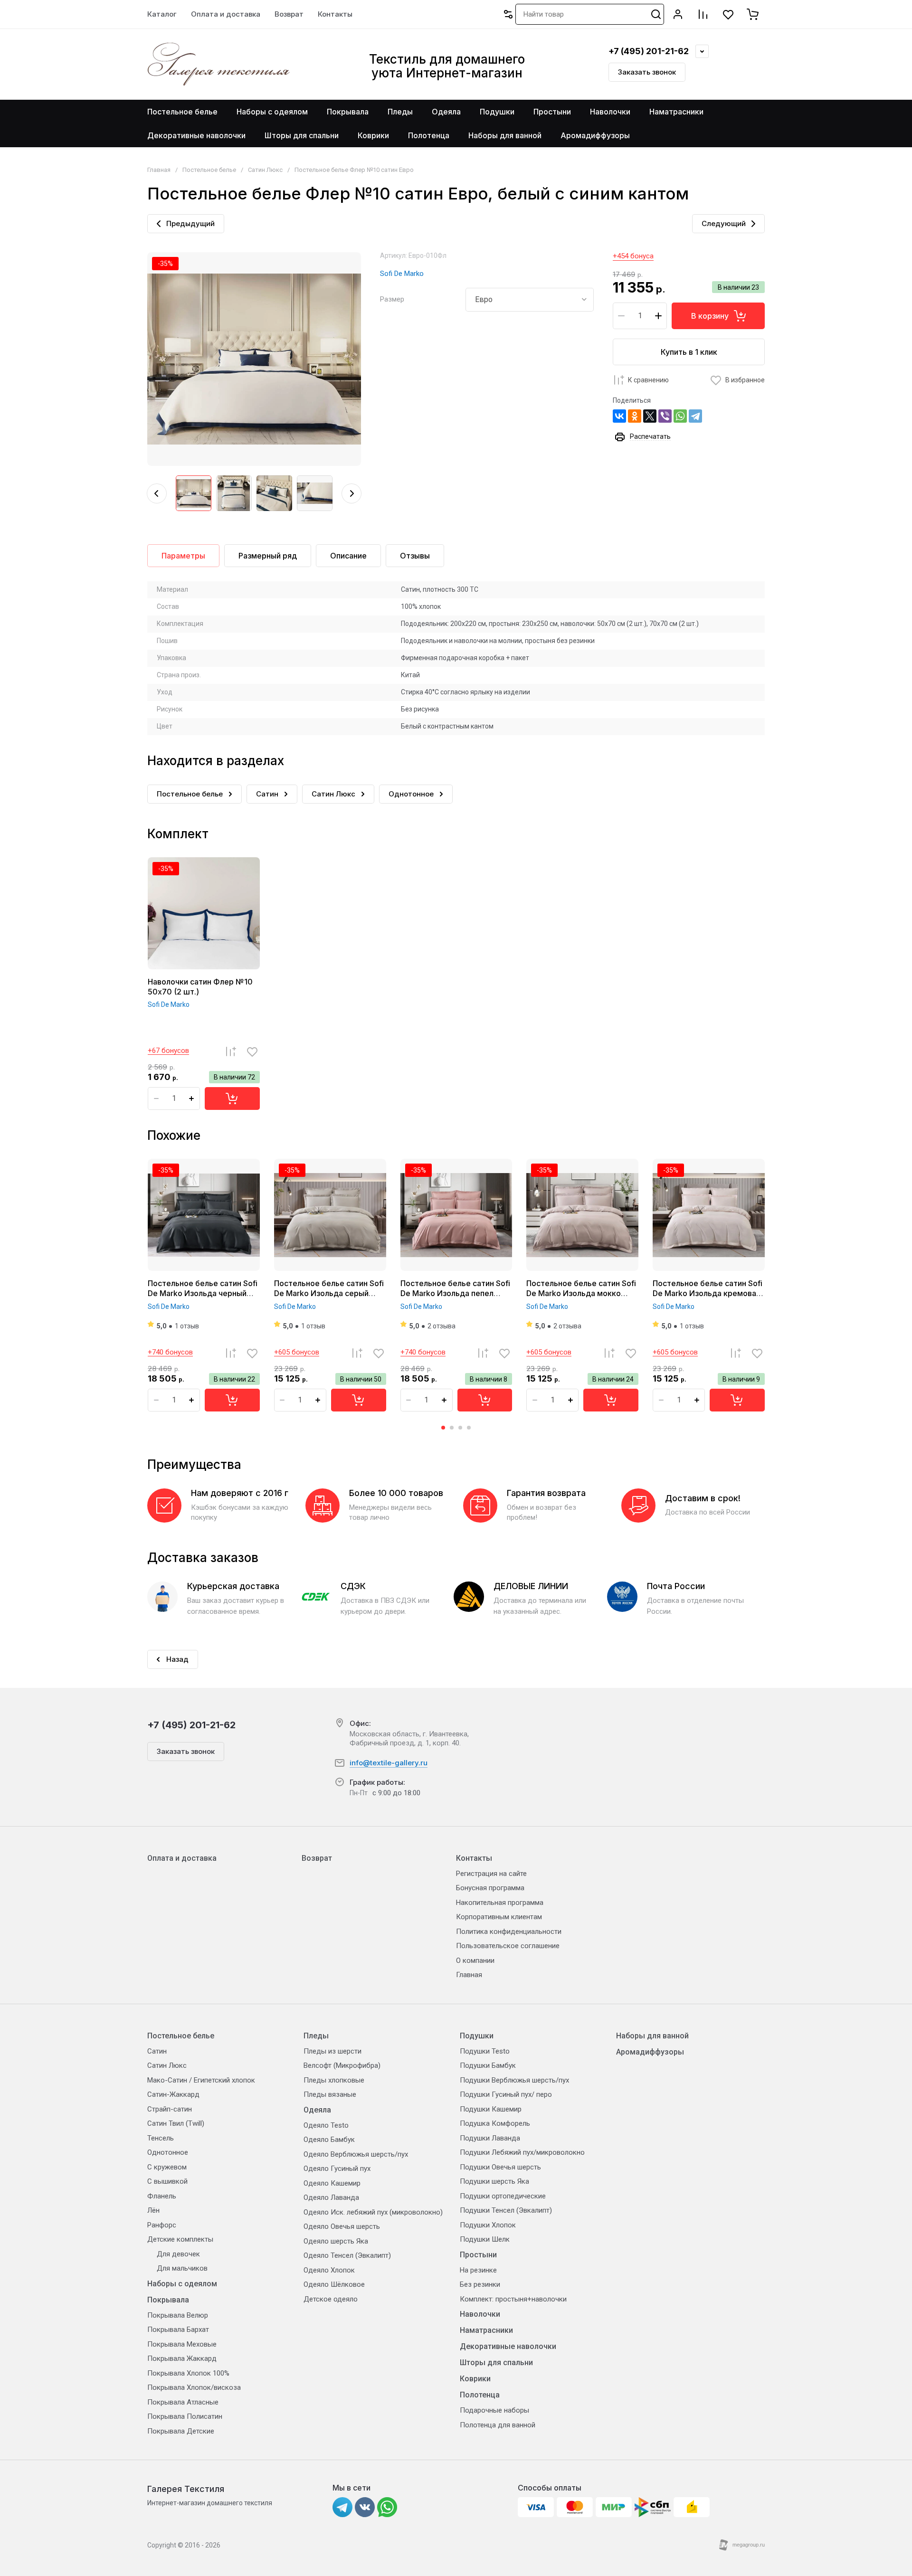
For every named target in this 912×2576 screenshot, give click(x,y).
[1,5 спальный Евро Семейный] (530, 300)
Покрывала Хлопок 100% (188, 2373)
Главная (159, 170)
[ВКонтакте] (619, 416)
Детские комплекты (180, 2239)
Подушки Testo (485, 2051)
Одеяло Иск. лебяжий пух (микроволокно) (373, 2212)
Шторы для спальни (496, 2363)
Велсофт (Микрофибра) (342, 2065)
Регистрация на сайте (491, 1874)
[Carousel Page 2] (452, 1428)
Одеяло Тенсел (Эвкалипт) (347, 2255)
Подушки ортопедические (503, 2196)
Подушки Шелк (485, 2239)
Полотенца (480, 2395)
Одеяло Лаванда (331, 2197)
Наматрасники (486, 2330)
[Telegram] (695, 416)
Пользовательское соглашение (508, 1946)
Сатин (157, 2051)
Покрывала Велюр (178, 2315)
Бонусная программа (490, 1888)
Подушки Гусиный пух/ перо (506, 2094)
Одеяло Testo (326, 2125)
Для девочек (178, 2254)
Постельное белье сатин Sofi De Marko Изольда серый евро (329, 1293)
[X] (650, 416)
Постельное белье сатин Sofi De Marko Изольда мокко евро (581, 1293)
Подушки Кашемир (491, 2109)
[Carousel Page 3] (460, 1428)
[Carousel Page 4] (469, 1428)
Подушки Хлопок (488, 2225)
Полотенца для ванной (498, 2425)
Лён (153, 2210)
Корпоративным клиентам (499, 1917)
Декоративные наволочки (508, 2346)
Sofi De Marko (402, 274)
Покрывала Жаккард (182, 2358)
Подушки (477, 2036)
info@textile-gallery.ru (389, 1763)
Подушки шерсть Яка (494, 2181)
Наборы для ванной (652, 2036)
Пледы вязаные (330, 2094)
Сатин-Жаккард (173, 2094)
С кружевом (167, 2167)
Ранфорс (162, 2225)
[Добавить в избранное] (252, 1051)
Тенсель (161, 2138)
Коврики (475, 2379)
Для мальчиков (182, 2268)
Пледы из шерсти (332, 2051)
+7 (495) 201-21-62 (649, 51)
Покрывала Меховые (182, 2344)
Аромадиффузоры (650, 2052)
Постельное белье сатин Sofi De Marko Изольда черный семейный (203, 1293)
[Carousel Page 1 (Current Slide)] (443, 1428)
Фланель (162, 2196)
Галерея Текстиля (186, 2489)
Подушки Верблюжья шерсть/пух (514, 2080)
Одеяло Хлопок (329, 2270)
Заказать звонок (647, 72)
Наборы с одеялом (182, 2284)
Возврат (317, 1858)
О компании (475, 1960)
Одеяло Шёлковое (334, 2284)
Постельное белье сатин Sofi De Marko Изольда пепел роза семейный (455, 1293)
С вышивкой (167, 2181)
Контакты (474, 1858)
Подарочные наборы (494, 2410)
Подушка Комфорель (495, 2123)
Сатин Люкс (265, 170)
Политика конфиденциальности (509, 1932)
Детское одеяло (331, 2299)
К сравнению (648, 380)
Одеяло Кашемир (332, 2183)
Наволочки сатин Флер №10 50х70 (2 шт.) (200, 987)
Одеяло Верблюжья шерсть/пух (356, 2154)
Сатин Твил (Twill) (176, 2123)
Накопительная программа (500, 1903)
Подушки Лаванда (490, 2138)
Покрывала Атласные (183, 2402)
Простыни (478, 2255)
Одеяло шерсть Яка (336, 2241)
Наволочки (480, 2314)
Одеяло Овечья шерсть (342, 2226)
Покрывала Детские (181, 2431)
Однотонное (168, 2152)
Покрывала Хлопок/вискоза (194, 2387)
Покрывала (168, 2300)
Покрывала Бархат (178, 2330)
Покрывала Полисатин (185, 2416)
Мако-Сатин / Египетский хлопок (201, 2080)
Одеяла (317, 2110)
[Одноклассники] (635, 416)
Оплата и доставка (182, 1858)
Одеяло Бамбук (329, 2140)
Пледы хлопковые (334, 2080)
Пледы (316, 2036)
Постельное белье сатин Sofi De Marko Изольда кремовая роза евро (708, 1293)
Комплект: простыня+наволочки (513, 2299)
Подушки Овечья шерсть (500, 2167)
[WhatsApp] (680, 416)
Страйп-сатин (170, 2109)
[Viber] (665, 416)
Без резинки (480, 2284)
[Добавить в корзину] (232, 1099)
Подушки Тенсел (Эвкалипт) (506, 2210)
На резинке (478, 2270)
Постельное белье (209, 170)
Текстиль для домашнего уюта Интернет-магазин (447, 66)
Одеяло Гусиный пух (337, 2169)
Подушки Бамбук (488, 2065)
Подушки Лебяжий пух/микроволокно (522, 2152)
